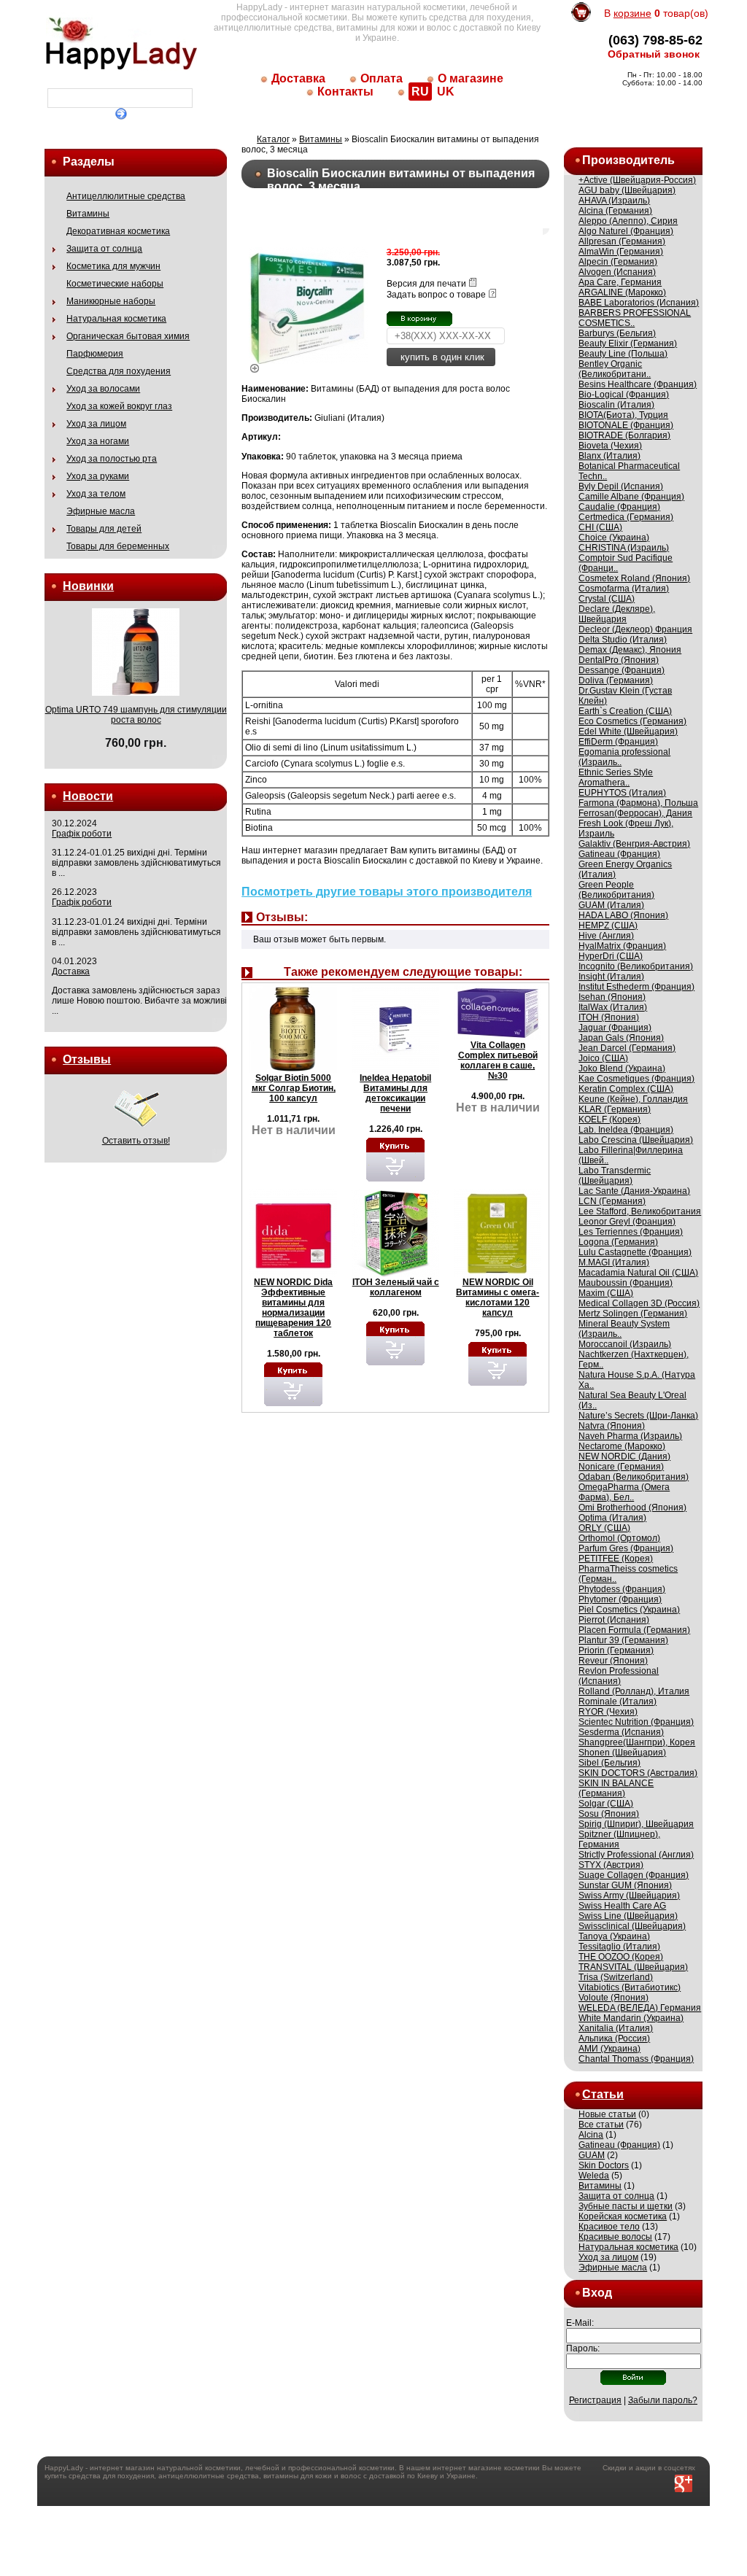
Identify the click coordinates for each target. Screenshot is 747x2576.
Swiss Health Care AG (622, 1906)
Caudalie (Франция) (619, 507)
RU (420, 92)
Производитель (628, 160)
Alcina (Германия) (615, 211)
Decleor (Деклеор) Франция (635, 629)
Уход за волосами (103, 389)
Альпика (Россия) (614, 2038)
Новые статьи (607, 2114)
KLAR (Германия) (615, 1109)
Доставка (298, 78)
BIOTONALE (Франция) (626, 425)
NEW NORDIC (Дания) (624, 1456)
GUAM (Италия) (611, 905)
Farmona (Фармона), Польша (638, 803)
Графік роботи (82, 834)
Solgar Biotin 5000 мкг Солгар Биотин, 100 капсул (294, 1088)
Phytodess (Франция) (622, 1589)
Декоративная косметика (118, 231)
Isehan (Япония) (612, 997)
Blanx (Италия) (609, 456)
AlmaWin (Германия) (621, 252)
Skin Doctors (604, 2165)
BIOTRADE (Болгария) (624, 435)
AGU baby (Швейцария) (627, 190)
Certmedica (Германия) (626, 517)
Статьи (603, 2094)
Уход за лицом (96, 424)
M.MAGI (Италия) (614, 1262)
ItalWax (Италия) (613, 1007)
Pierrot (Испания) (614, 1620)
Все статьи (601, 2125)
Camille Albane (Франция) (631, 497)
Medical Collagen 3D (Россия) (639, 1303)
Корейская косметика (623, 2216)
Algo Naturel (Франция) (626, 231)
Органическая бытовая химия (128, 336)
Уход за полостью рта (112, 459)
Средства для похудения (119, 371)
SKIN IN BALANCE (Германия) (616, 1788)
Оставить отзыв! (136, 1141)
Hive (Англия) (606, 936)
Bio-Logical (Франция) (624, 395)
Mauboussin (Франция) (626, 1283)
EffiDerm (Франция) (618, 742)
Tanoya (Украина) (614, 1936)
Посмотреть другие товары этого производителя (387, 892)
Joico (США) (603, 1058)
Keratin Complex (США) (626, 1089)
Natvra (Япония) (612, 1426)
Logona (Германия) (618, 1242)
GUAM (592, 2155)
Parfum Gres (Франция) (626, 1548)
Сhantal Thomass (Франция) (636, 2059)
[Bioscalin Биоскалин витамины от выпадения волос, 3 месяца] (308, 365)
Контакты (345, 92)
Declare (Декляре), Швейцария (617, 614)
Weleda (594, 2176)
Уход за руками (98, 476)
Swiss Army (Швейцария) (629, 1896)
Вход (597, 2293)
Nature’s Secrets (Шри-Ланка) (638, 1416)
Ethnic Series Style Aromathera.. (616, 777)
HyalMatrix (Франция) (622, 946)
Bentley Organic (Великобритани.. (615, 369)
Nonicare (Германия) (621, 1467)
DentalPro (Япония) (619, 660)
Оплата (382, 78)
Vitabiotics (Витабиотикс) (630, 1987)
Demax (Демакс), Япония (630, 650)
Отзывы (87, 1059)
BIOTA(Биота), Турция (623, 415)
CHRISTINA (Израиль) (624, 548)
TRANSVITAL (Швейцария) (633, 1967)
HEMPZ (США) (608, 926)
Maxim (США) (606, 1293)
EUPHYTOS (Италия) (622, 793)
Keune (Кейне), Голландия (633, 1099)
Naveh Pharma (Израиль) (630, 1436)
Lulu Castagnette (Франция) (635, 1252)
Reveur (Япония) (613, 1661)
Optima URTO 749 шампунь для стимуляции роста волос (136, 715)
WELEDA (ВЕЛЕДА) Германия (640, 2008)
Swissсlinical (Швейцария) (632, 1926)
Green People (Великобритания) (616, 890)
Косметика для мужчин (113, 266)
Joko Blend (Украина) (622, 1068)
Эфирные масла (101, 511)
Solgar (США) (606, 1804)
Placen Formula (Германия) (634, 1630)
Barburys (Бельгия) (617, 333)
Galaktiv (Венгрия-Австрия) (634, 844)
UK (446, 92)
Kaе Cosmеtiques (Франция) (636, 1079)
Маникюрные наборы (111, 301)
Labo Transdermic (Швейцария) (615, 1176)
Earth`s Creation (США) (625, 711)
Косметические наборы (115, 284)
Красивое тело (609, 2227)
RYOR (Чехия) (608, 1712)
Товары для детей (104, 529)
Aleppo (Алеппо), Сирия (628, 221)
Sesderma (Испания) (621, 1732)
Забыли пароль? (663, 2400)
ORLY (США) (604, 1528)
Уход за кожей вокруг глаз (119, 406)
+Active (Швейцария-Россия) (637, 180)
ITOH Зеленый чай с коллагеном (396, 1287)
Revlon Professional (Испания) (619, 1676)
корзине (632, 13)
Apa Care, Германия (620, 282)
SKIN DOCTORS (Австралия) (638, 1773)
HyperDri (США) (611, 956)
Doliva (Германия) (616, 680)
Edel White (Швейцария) (628, 732)
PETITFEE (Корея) (616, 1559)
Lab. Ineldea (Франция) (626, 1130)
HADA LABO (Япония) (623, 915)
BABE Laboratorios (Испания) (639, 303)
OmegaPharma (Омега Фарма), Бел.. (624, 1492)
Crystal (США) (607, 599)
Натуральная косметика (116, 319)
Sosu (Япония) (609, 1814)
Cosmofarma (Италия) (624, 589)
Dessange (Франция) (622, 670)
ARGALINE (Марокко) (622, 292)
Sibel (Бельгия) (609, 1763)
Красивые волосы (615, 2237)
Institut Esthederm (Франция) (636, 987)
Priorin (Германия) (616, 1650)
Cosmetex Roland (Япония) (634, 578)
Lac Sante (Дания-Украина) (634, 1191)
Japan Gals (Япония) (621, 1038)
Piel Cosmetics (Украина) (629, 1610)
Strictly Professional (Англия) (636, 1855)
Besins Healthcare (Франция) (638, 384)
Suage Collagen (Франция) (634, 1875)
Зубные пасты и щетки (626, 2206)
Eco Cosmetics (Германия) (632, 721)
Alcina (591, 2135)
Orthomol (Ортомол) (619, 1538)
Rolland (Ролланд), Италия (634, 1691)
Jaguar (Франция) (615, 1028)
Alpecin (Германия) (618, 262)
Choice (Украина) (614, 538)
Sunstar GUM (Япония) (625, 1885)
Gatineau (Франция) (619, 854)
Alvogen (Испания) (617, 272)
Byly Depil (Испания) (621, 486)
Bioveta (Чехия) (610, 446)
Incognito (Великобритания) (636, 966)
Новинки (88, 586)
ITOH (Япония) (609, 1017)
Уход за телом (96, 494)
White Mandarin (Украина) (631, 2018)
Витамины (88, 214)
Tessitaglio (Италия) (619, 1947)
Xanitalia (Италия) (616, 2028)
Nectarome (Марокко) (622, 1446)
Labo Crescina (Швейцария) (636, 1140)
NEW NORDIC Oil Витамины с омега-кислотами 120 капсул (498, 1297)
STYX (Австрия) (611, 1865)
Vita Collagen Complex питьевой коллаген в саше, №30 (498, 1060)
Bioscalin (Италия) (616, 405)
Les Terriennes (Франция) (631, 1232)
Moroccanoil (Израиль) (625, 1344)
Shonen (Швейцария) (622, 1753)
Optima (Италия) (612, 1518)
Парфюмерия (95, 354)
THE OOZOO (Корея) (621, 1957)
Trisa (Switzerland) (616, 1977)
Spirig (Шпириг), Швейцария (636, 1824)
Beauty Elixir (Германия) (628, 344)
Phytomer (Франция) (620, 1599)
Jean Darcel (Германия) (627, 1048)
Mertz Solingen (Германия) (633, 1314)
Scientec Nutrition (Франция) (636, 1722)
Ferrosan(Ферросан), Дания (635, 813)
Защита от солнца (104, 249)
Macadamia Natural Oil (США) (638, 1273)
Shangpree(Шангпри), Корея (637, 1742)
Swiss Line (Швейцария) (628, 1916)
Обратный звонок (654, 54)
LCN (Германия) (612, 1201)
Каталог (273, 139)
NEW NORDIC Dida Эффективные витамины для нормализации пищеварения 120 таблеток (293, 1308)
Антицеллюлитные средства (126, 196)
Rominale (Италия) (618, 1702)
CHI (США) (600, 527)
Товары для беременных (118, 546)
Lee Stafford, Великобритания (640, 1211)
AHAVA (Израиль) (614, 201)
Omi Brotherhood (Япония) (632, 1508)
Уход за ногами (98, 441)
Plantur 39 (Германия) (623, 1640)
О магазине (471, 78)
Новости (88, 796)
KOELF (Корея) (609, 1120)
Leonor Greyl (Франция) (627, 1222)
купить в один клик (441, 357)
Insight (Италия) (611, 977)
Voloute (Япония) (614, 1998)
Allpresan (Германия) (622, 241)
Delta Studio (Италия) (623, 640)
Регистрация (595, 2400)
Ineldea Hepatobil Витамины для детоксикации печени (395, 1093)
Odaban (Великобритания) (634, 1477)
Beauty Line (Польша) (623, 354)
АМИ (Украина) (609, 2049)
